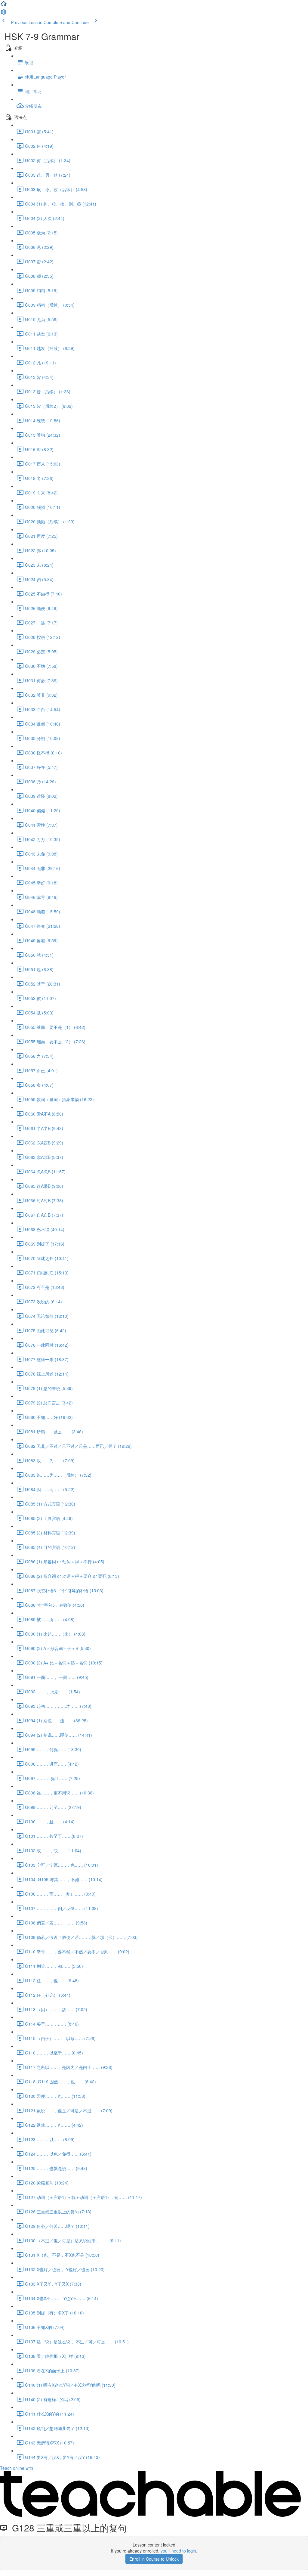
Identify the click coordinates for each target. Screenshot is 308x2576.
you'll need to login (178, 2551)
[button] (4, 5)
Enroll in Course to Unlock (154, 2559)
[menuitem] (4, 14)
